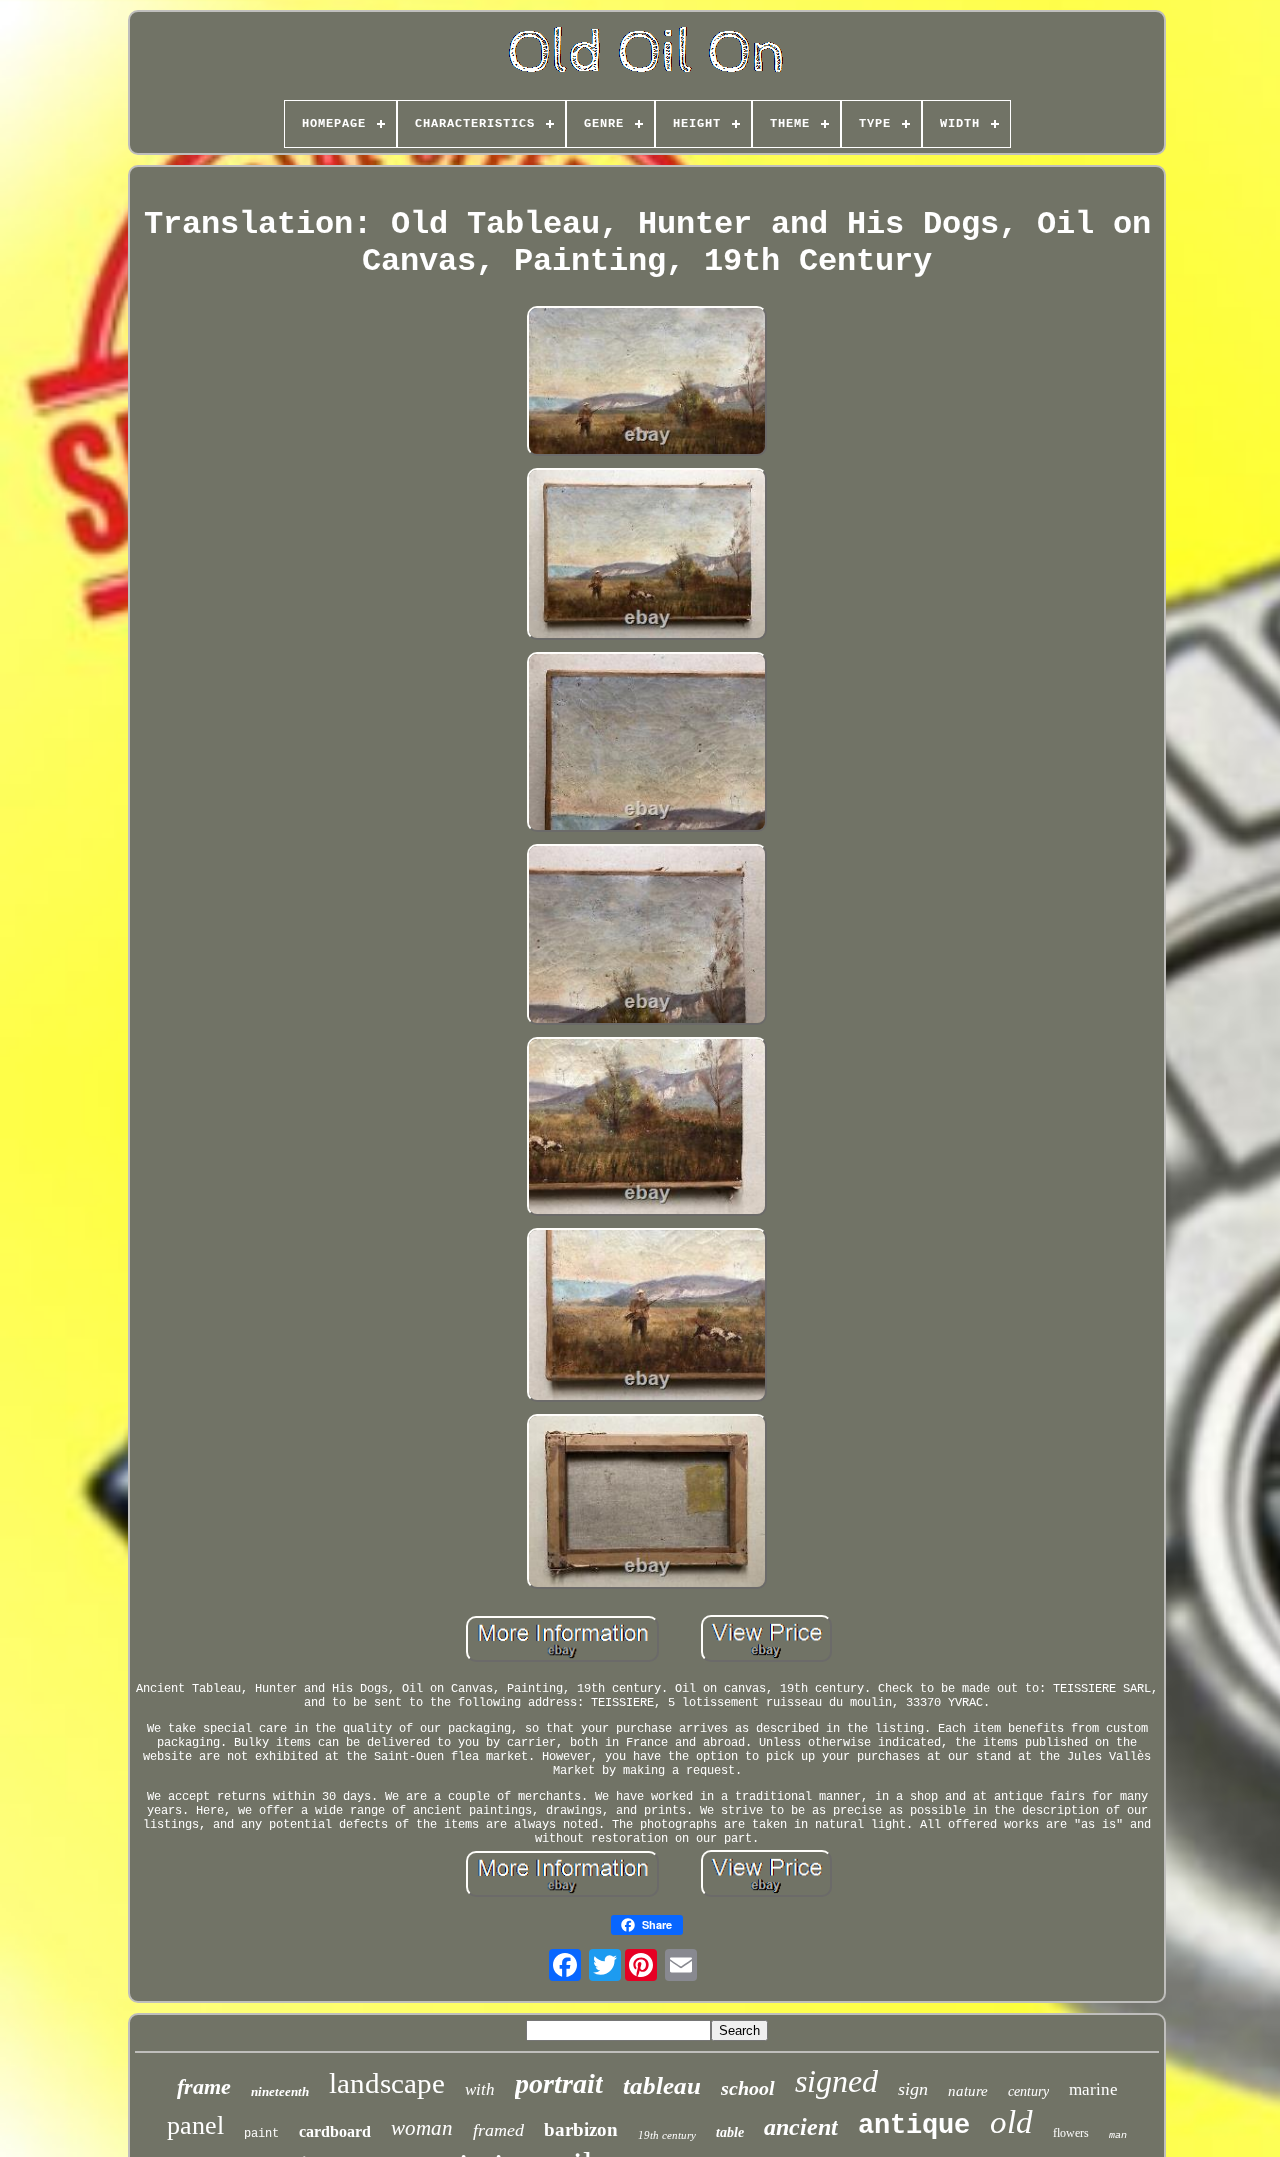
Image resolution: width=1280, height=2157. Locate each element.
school (748, 2088)
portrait (559, 2083)
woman (422, 2128)
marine (1093, 2089)
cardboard (335, 2131)
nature (968, 2091)
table (730, 2132)
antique (914, 2126)
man (1118, 2135)
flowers (1071, 2133)
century (1028, 2091)
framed (498, 2130)
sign (913, 2089)
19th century (667, 2135)
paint (261, 2134)
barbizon (581, 2129)
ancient (801, 2127)
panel (195, 2125)
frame (204, 2086)
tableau (662, 2085)
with (480, 2089)
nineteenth (280, 2091)
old (1011, 2122)
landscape (387, 2083)
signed (836, 2081)
